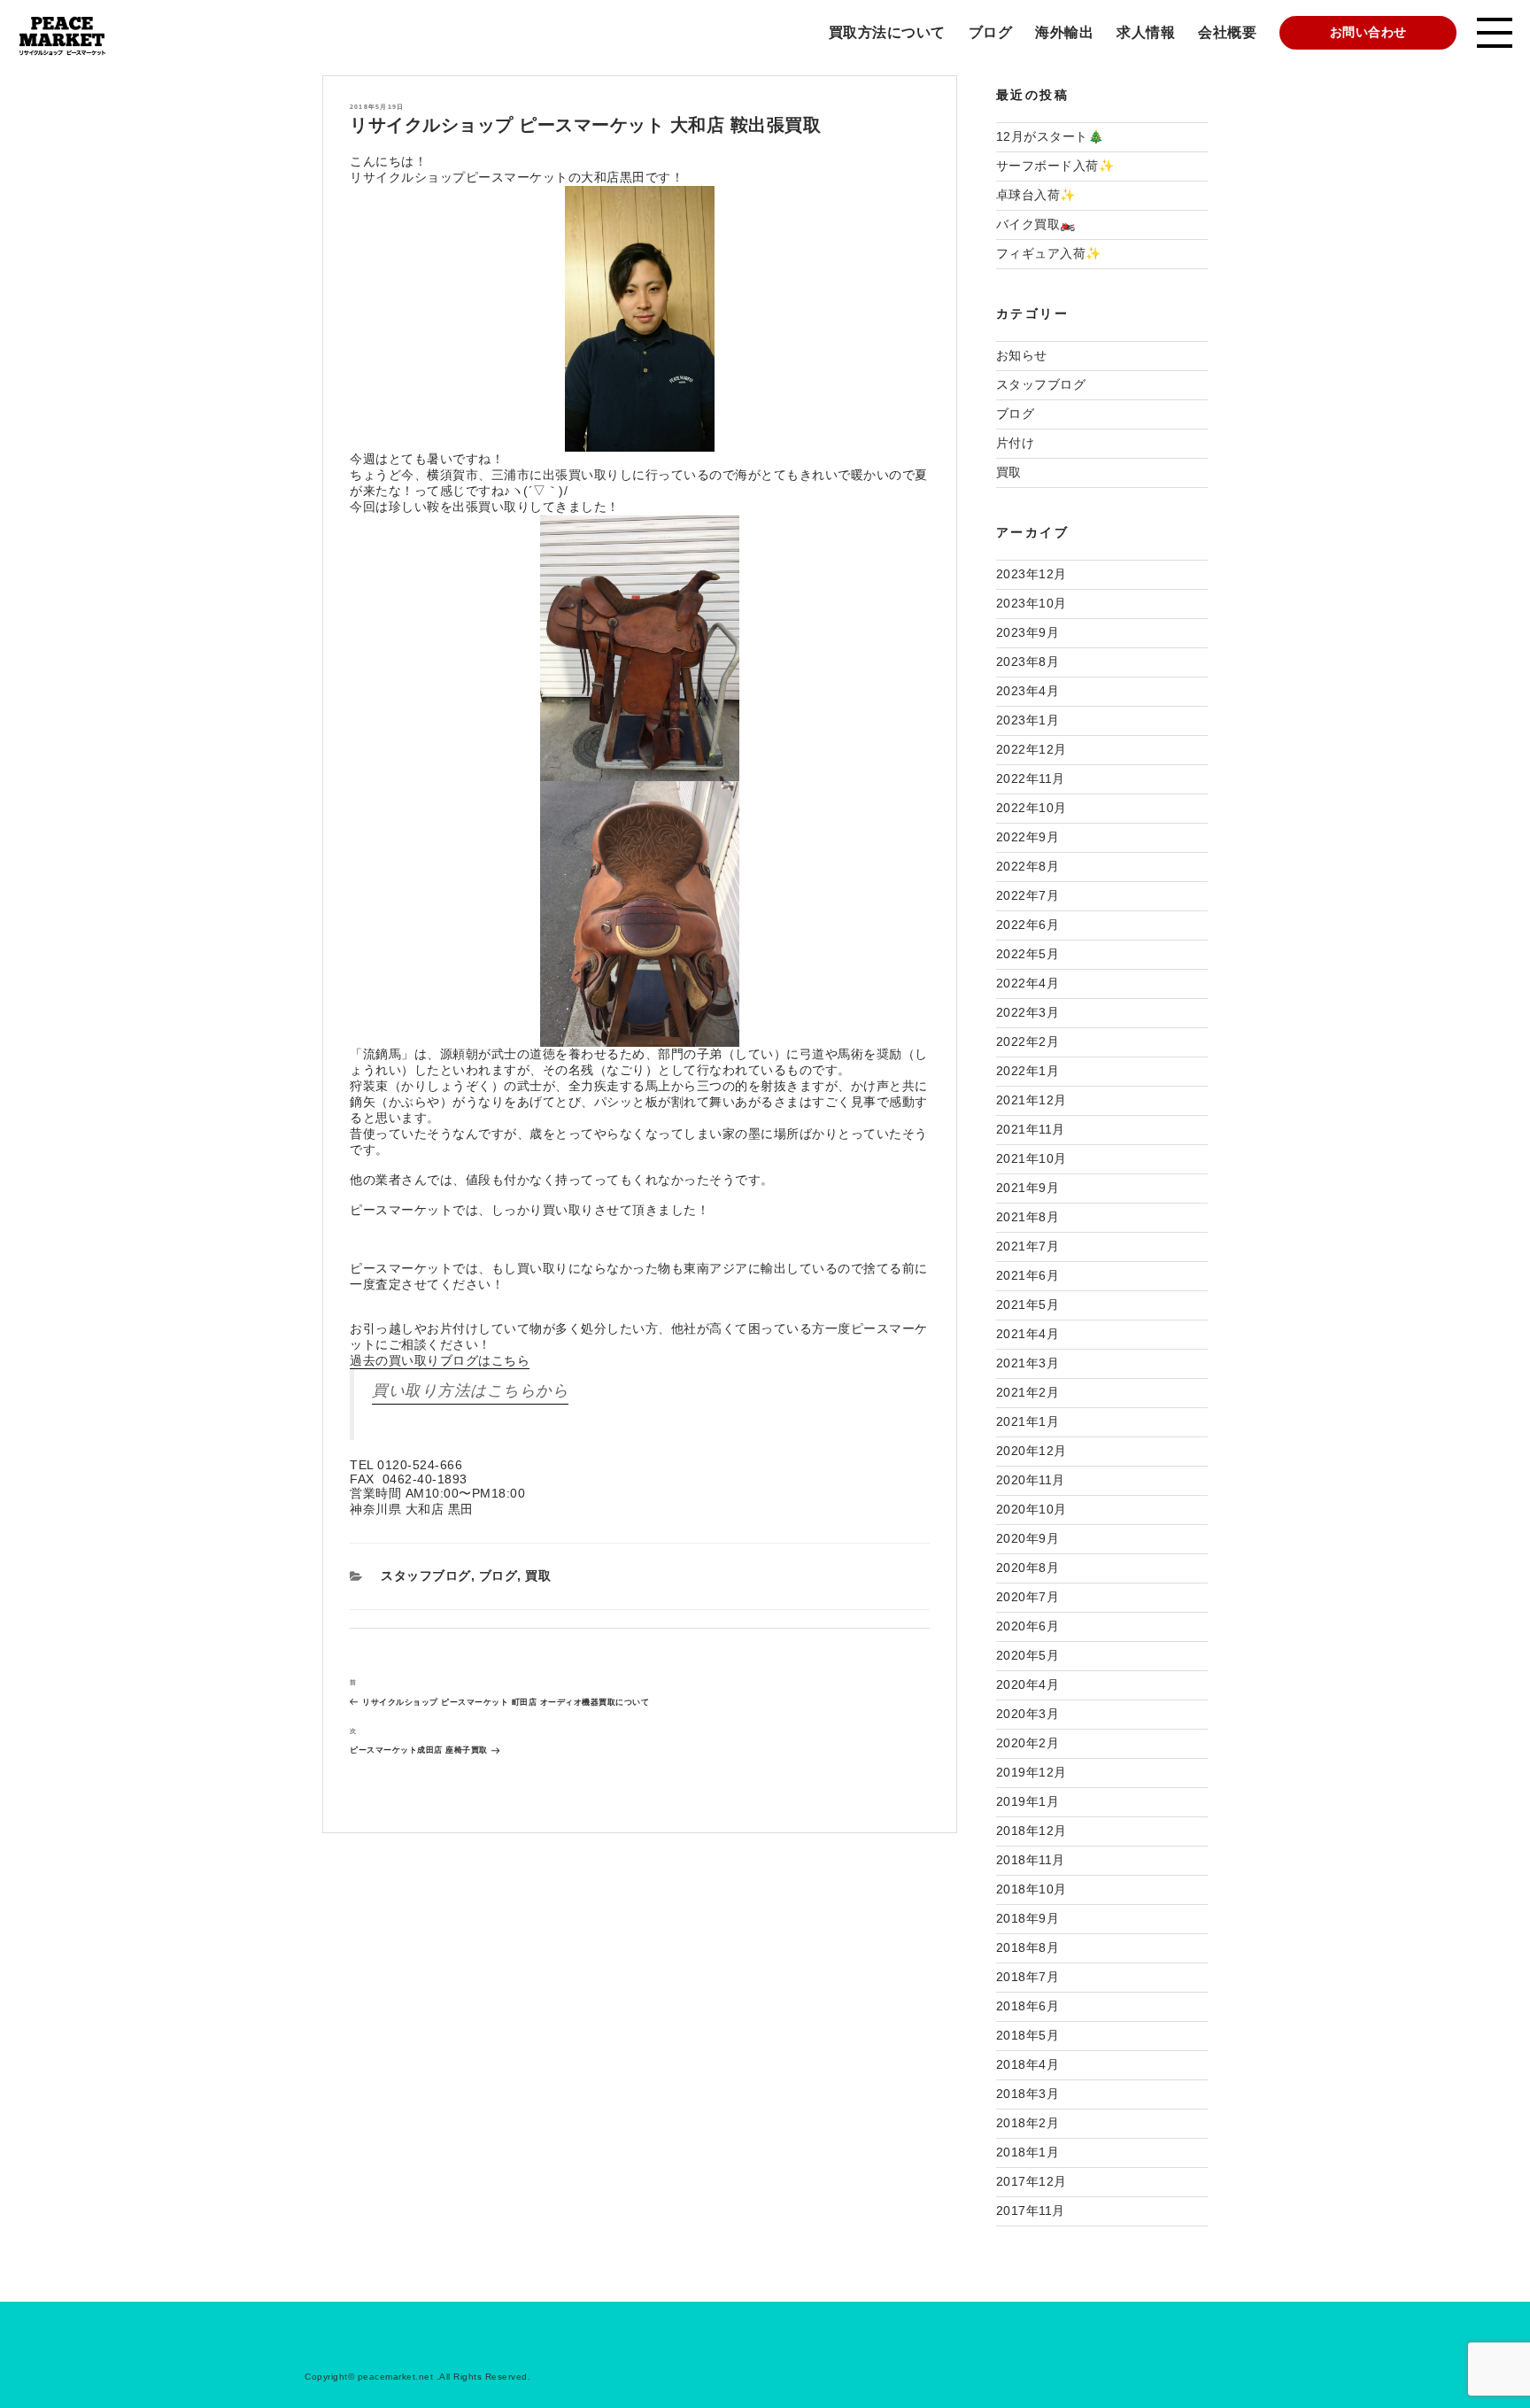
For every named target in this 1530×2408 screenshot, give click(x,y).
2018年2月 (1028, 2123)
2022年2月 (1028, 1041)
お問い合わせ (1368, 32)
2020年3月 (1028, 1714)
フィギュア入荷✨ (1049, 253)
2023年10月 (1032, 603)
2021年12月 (1032, 1100)
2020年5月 (1028, 1655)
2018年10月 (1032, 1889)
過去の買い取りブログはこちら (440, 1360)
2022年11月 (1031, 778)
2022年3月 (1028, 1012)
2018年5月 (1028, 2035)
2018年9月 (1028, 1918)
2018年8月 (1028, 1947)
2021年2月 (1028, 1392)
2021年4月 (1028, 1334)
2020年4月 (1028, 1684)
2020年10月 (1032, 1509)
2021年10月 (1032, 1158)
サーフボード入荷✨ (1055, 166)
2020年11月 (1031, 1480)
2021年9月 (1028, 1188)
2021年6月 (1028, 1275)
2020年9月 (1028, 1538)
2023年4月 (1028, 691)
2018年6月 (1028, 2006)
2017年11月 (1031, 2211)
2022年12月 (1032, 749)
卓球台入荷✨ (1036, 195)
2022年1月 (1028, 1071)
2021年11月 (1031, 1129)
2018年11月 (1031, 1860)
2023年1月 (1028, 720)
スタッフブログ (426, 1576)
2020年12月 (1032, 1451)
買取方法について (887, 32)
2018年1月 (1028, 2152)
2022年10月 (1032, 808)
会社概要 (1227, 32)
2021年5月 (1028, 1305)
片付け (1016, 443)
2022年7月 (1028, 895)
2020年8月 (1028, 1568)
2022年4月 (1028, 983)
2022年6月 (1028, 925)
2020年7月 (1028, 1597)
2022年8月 (1028, 866)
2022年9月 (1028, 837)
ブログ (991, 32)
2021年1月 (1028, 1421)
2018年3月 (1028, 2094)
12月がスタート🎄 (1050, 136)
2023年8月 (1028, 662)
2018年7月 (1028, 1977)
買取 (538, 1576)
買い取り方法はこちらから (470, 1390)
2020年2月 (1028, 1743)
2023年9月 (1028, 632)
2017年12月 (1032, 2181)
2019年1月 (1028, 1801)
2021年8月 (1028, 1217)
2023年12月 (1032, 574)
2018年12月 (1032, 1831)
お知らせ (1022, 355)
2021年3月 (1028, 1363)
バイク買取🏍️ (1036, 224)
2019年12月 (1032, 1772)
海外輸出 (1064, 32)
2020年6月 (1028, 1626)
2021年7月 (1028, 1246)
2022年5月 (1028, 954)
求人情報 (1146, 32)
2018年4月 (1028, 2064)
